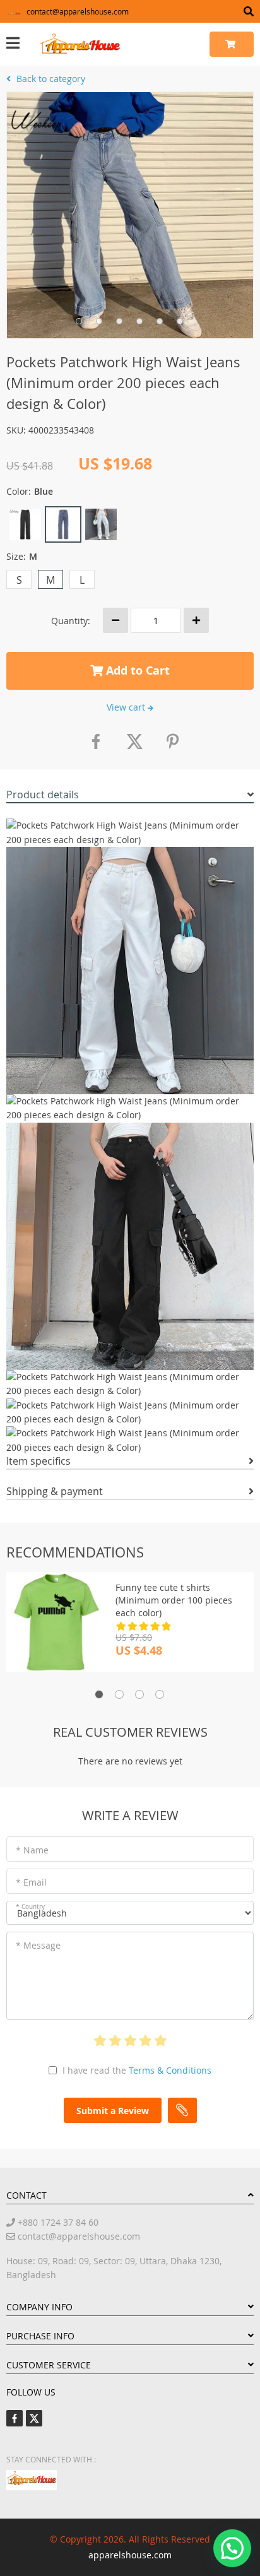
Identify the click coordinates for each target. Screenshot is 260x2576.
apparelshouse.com (130, 2555)
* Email (31, 1882)
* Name (32, 1850)
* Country (30, 1907)
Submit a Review (113, 2111)
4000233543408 (61, 430)
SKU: (16, 430)
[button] (232, 2548)
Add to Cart (136, 671)
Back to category (50, 79)
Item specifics (38, 1461)
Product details (43, 795)
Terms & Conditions (170, 2070)
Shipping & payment (55, 1491)
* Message (38, 1945)
